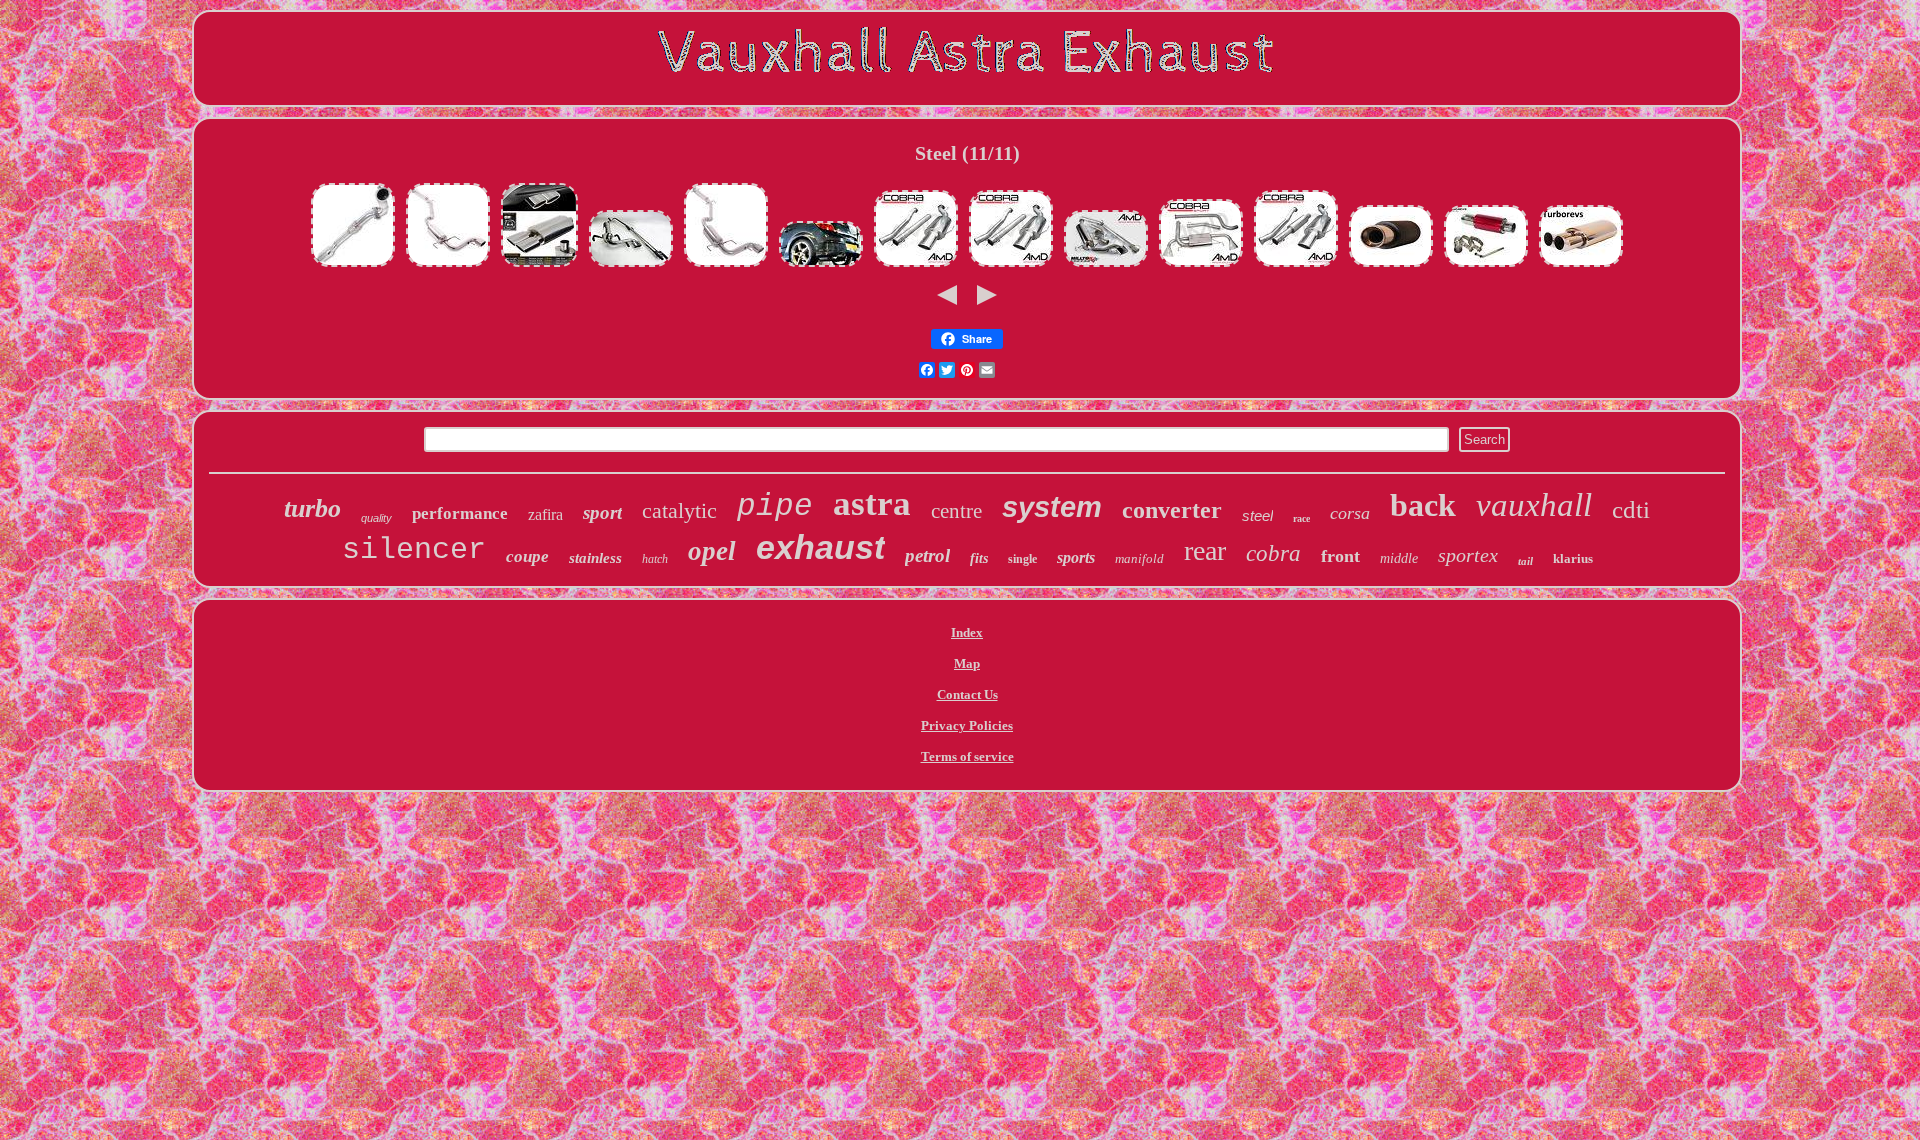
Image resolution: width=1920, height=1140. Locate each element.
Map (967, 663)
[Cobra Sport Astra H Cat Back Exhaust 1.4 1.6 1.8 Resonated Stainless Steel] (1296, 266)
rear (1205, 550)
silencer (414, 550)
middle (1399, 558)
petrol (927, 555)
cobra (1273, 553)
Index (967, 632)
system (1052, 507)
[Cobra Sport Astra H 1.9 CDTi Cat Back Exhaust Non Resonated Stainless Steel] (1011, 266)
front (1340, 556)
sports (1076, 557)
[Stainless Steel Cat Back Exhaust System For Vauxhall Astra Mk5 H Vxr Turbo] (448, 266)
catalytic (679, 510)
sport (602, 512)
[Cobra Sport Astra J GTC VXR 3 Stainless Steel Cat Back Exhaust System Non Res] (1201, 266)
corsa (1350, 513)
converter (1172, 510)
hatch (655, 559)
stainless (595, 558)
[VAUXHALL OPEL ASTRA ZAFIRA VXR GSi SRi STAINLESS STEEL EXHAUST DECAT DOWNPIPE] (353, 266)
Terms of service (967, 756)
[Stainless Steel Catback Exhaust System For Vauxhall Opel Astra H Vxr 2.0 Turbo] (726, 266)
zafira (545, 514)
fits (979, 558)
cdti (1631, 509)
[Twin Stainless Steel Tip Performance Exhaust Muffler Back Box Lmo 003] (1581, 266)
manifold (1139, 558)
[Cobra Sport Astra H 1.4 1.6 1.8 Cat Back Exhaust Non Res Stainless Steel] (916, 266)
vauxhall (1534, 505)
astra (872, 503)
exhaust (820, 547)
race (1301, 518)
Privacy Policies (967, 725)
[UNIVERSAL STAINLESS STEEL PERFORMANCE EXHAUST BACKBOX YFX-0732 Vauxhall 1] (539, 266)
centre (956, 511)
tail (1525, 561)
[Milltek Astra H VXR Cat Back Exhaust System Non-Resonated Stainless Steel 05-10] (1106, 266)
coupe (527, 556)
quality (376, 518)
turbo (312, 508)
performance (460, 513)
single (1022, 559)
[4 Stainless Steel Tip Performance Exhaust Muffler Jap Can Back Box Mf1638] (1391, 266)
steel (1257, 515)
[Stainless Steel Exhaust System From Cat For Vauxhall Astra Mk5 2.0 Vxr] (631, 266)
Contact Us (967, 694)
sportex (1468, 555)
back (1423, 505)
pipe (775, 506)
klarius (1573, 558)
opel (712, 551)
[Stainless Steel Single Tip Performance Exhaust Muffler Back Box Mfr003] (1486, 266)
